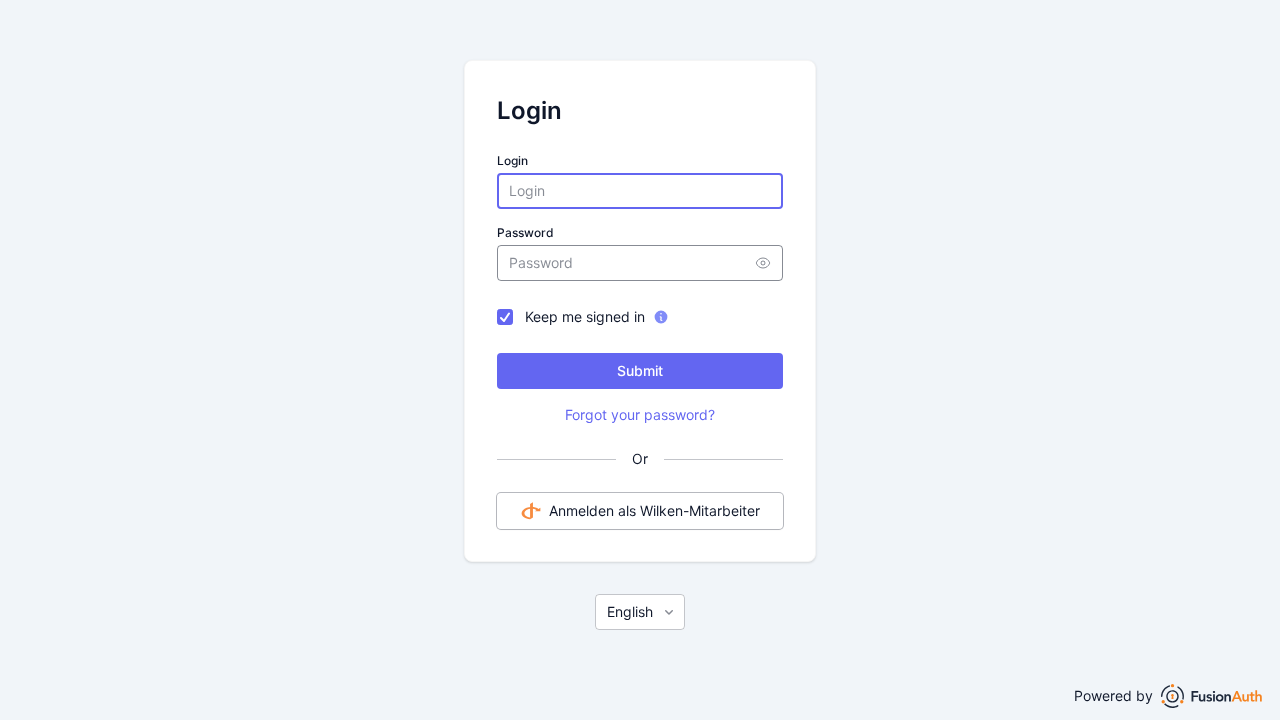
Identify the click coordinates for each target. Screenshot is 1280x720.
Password (525, 232)
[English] (640, 612)
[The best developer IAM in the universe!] (1211, 696)
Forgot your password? (640, 414)
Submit (640, 370)
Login (512, 160)
